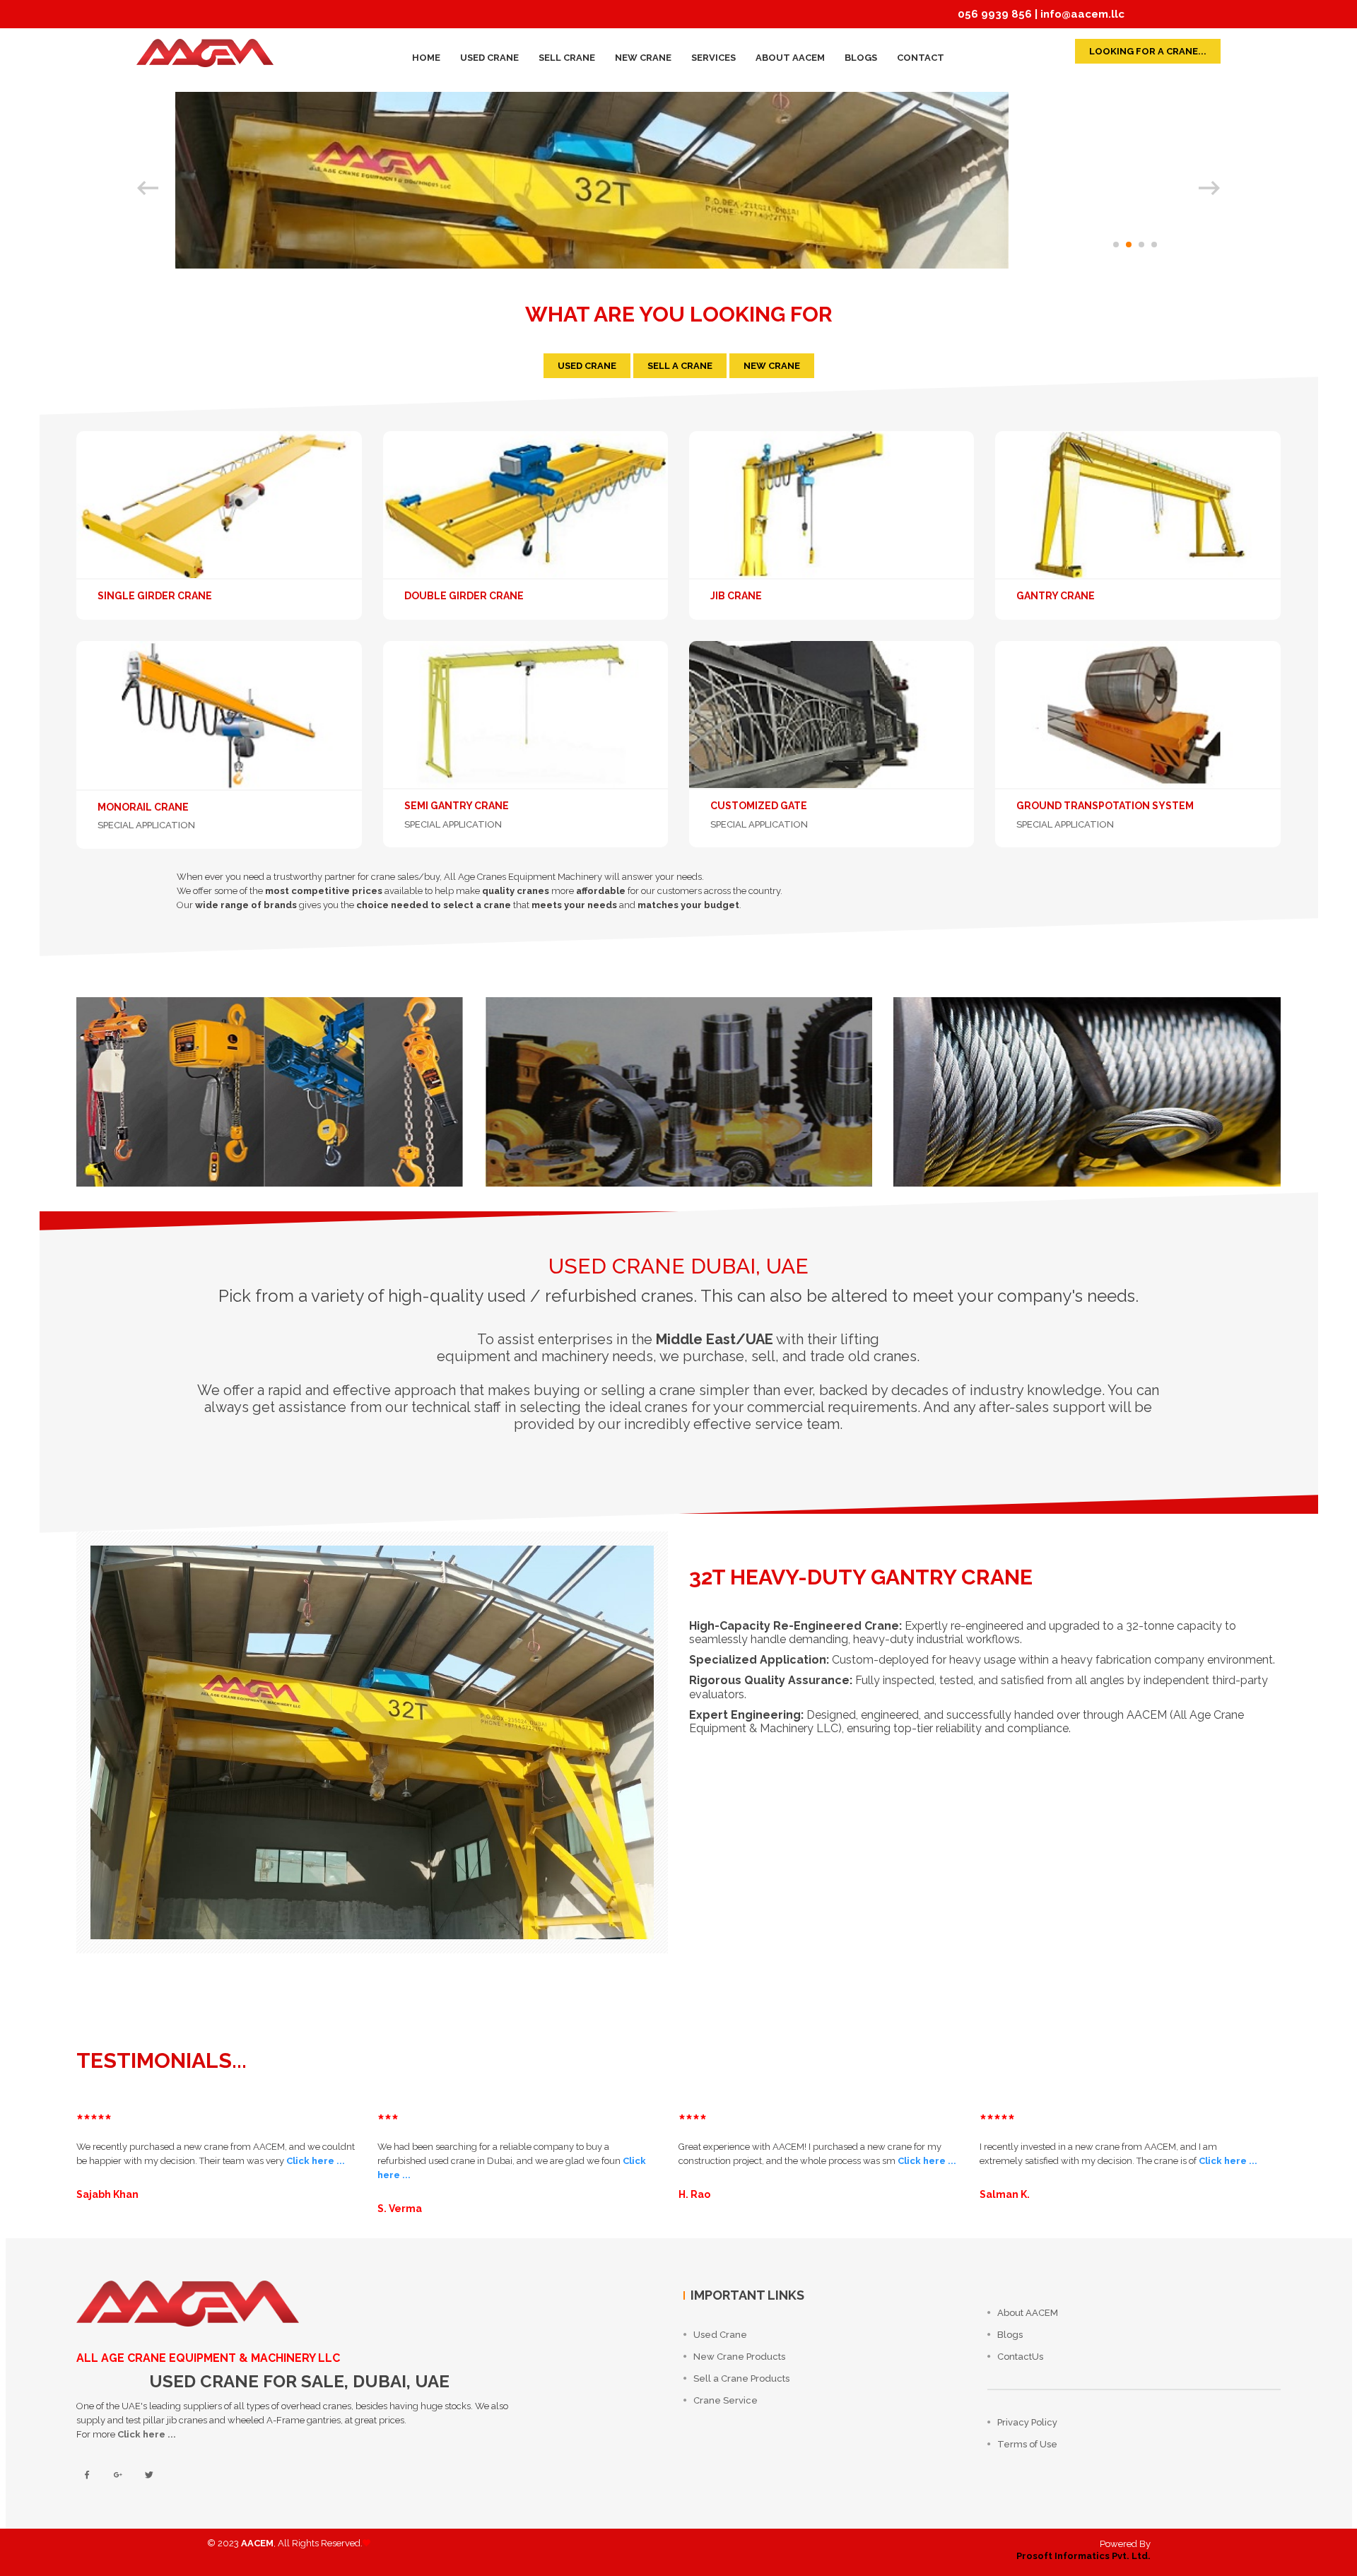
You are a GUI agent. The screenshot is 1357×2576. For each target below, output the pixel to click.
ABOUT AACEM (790, 58)
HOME (426, 58)
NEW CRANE (643, 58)
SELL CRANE (567, 58)
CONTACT (921, 58)
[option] (678, 180)
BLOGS (861, 58)
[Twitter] (149, 2476)
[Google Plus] (118, 2476)
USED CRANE (489, 58)
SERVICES (713, 58)
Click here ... (316, 2161)
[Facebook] (87, 2476)
